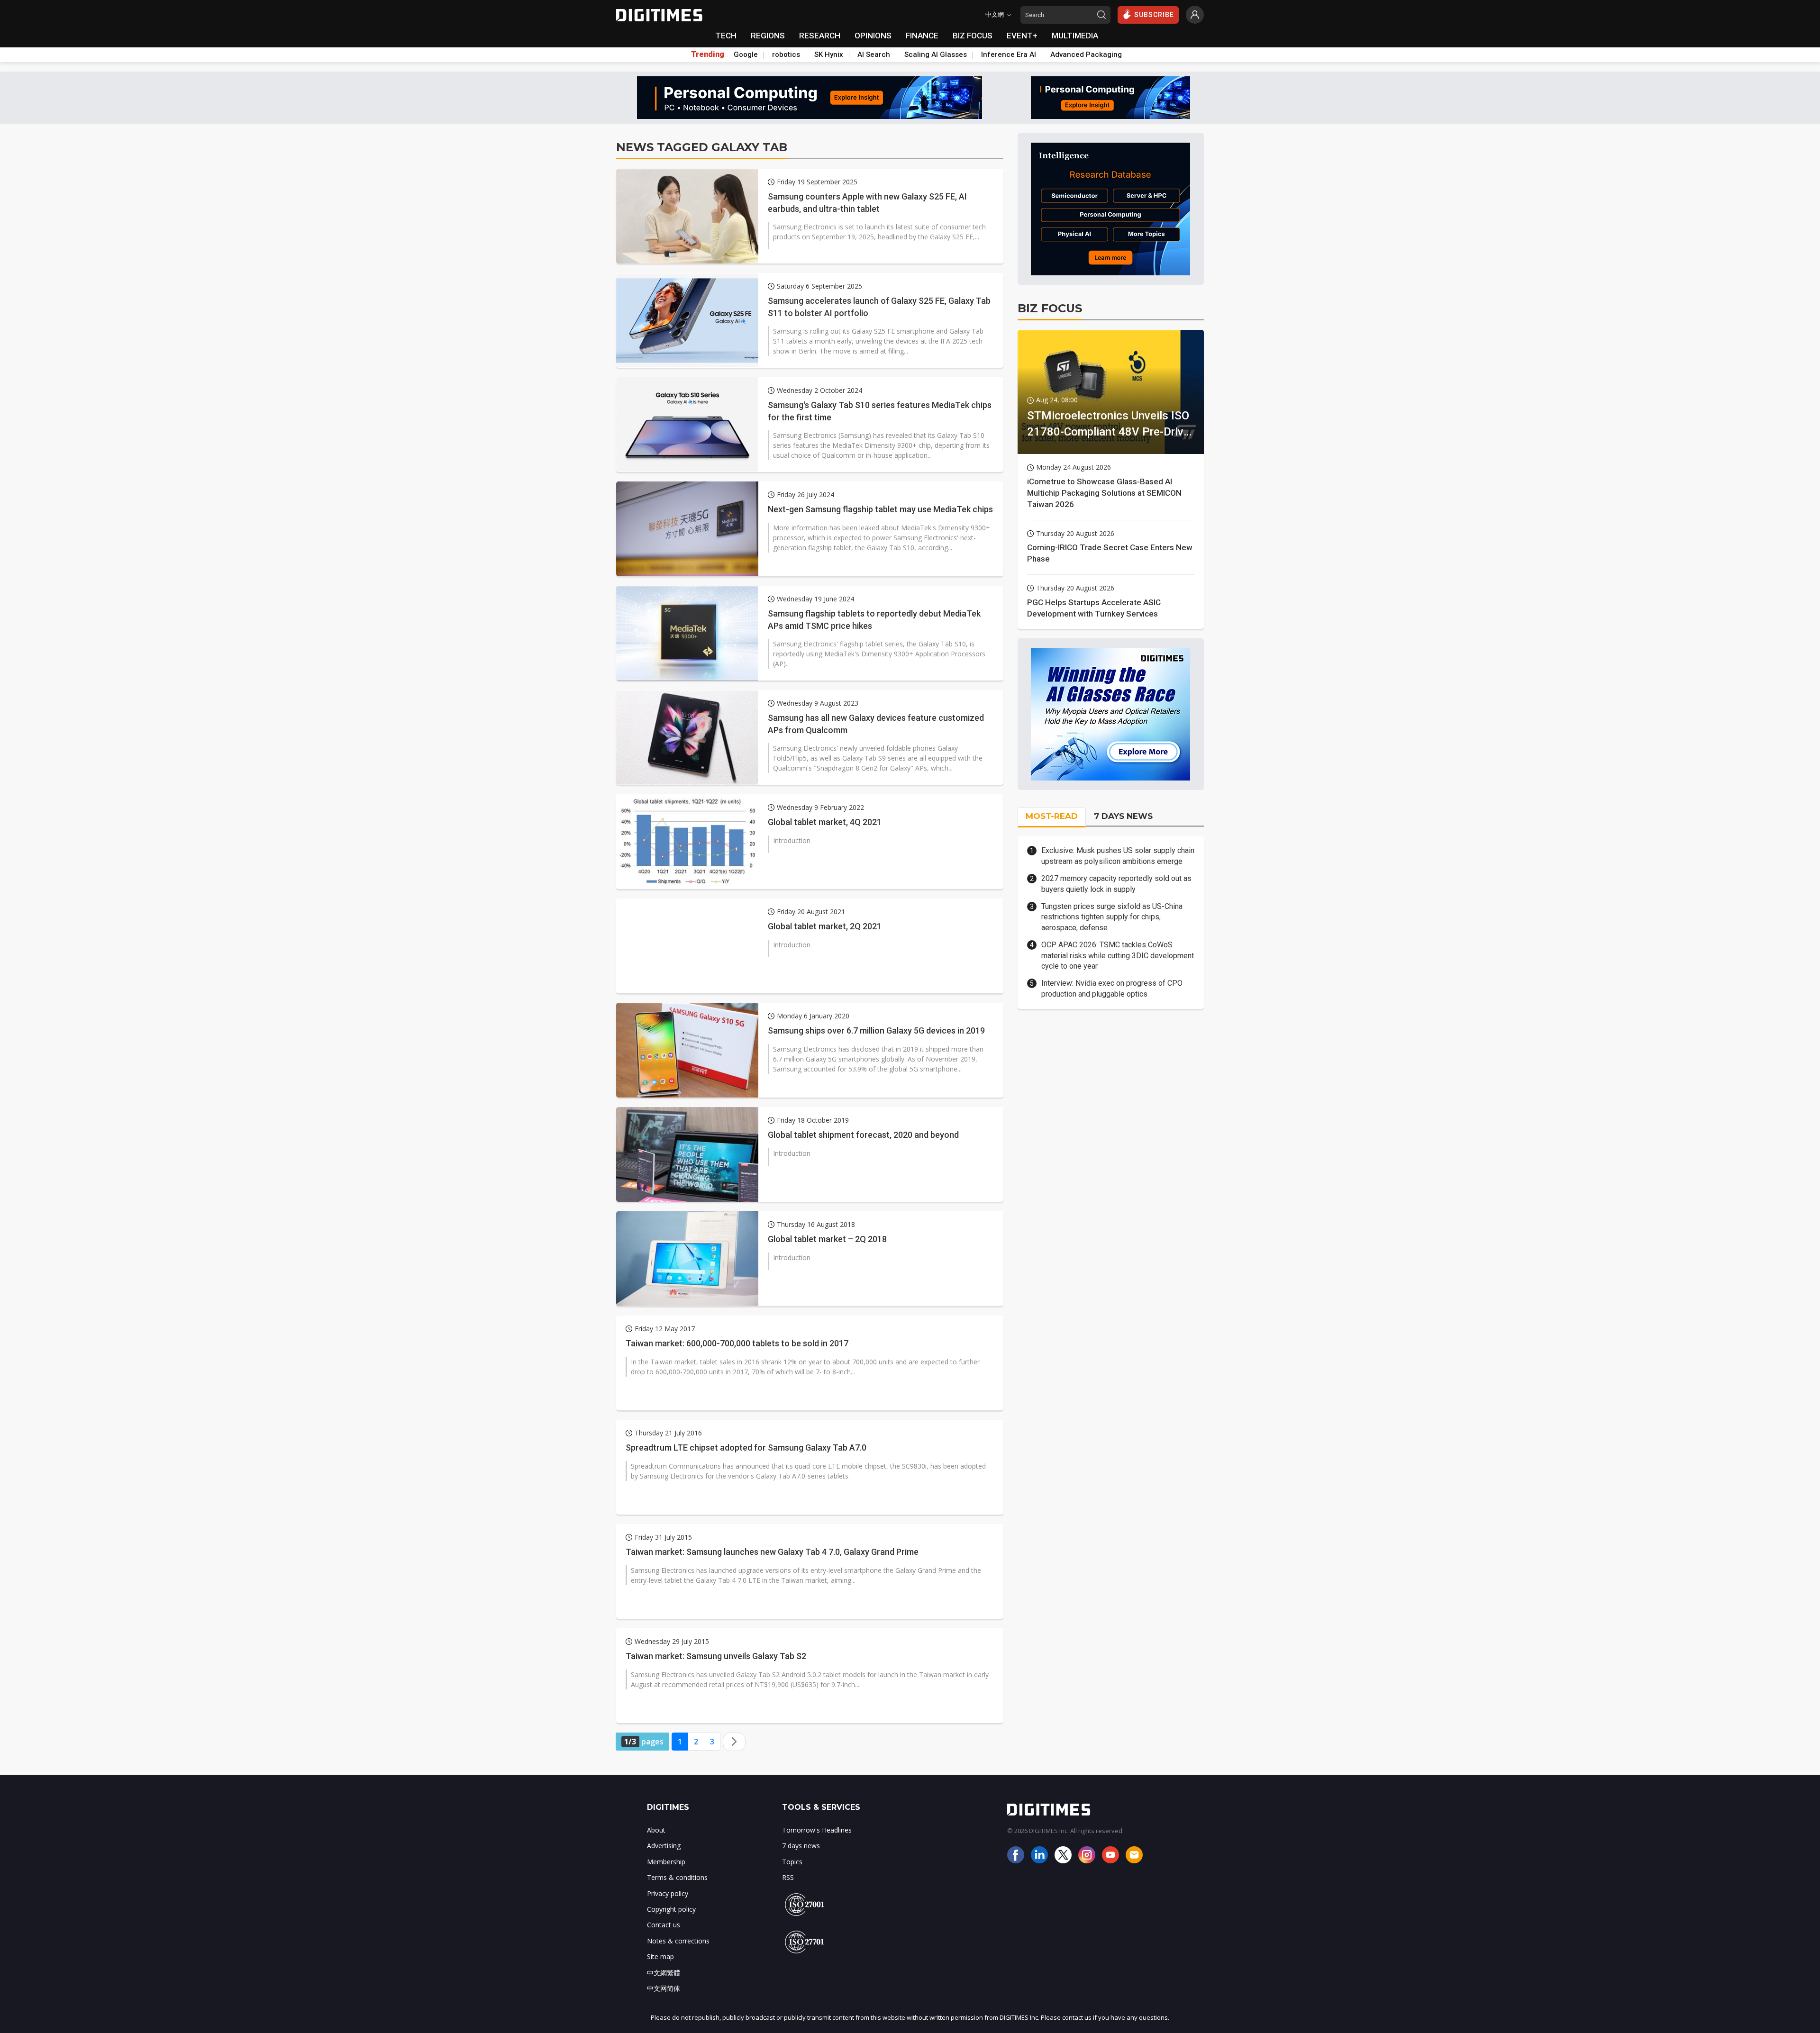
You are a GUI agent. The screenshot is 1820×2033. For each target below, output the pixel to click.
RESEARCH (820, 36)
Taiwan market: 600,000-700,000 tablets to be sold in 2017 (737, 1343)
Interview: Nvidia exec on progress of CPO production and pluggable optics (1112, 988)
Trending (708, 54)
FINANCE (922, 36)
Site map (660, 1956)
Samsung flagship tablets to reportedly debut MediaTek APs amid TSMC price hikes (874, 619)
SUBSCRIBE (1154, 15)
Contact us (664, 1925)
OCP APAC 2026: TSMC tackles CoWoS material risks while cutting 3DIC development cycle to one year (1118, 955)
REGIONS (768, 36)
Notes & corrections (678, 1941)
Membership (666, 1862)
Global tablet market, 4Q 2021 (825, 822)
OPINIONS (873, 36)
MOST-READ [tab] (1052, 816)
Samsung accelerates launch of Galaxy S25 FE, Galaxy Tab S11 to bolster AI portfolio (879, 307)
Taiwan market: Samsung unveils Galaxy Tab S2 (716, 1656)
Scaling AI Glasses (936, 54)
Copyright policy (671, 1909)
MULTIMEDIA (1075, 36)
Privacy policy (668, 1893)
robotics (786, 54)
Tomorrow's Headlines (817, 1830)
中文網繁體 (664, 1973)
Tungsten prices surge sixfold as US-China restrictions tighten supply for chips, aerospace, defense (1112, 917)
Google (746, 54)
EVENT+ (1022, 36)
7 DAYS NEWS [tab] (1123, 816)
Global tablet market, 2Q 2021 (825, 926)
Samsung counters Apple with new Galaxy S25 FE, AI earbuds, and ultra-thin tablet (867, 202)
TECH (726, 36)
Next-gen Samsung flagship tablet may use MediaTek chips (880, 509)
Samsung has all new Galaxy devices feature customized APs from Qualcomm (876, 724)
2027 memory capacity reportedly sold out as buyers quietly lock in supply (1116, 884)
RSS (788, 1877)
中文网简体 (664, 1988)
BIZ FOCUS (973, 36)
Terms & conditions (677, 1877)
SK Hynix (829, 54)
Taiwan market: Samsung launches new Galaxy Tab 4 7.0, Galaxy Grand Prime (772, 1552)
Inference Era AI (1009, 54)
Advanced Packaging (1086, 54)
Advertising (664, 1846)
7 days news (801, 1846)
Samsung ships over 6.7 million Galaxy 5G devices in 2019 (876, 1030)
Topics (792, 1862)
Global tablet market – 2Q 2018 (827, 1239)
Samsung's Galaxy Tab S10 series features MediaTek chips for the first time (880, 411)
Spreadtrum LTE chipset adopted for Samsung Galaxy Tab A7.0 (746, 1448)
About (656, 1830)
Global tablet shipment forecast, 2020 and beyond (863, 1135)
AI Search (874, 54)
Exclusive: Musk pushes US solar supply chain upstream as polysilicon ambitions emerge (1118, 856)
